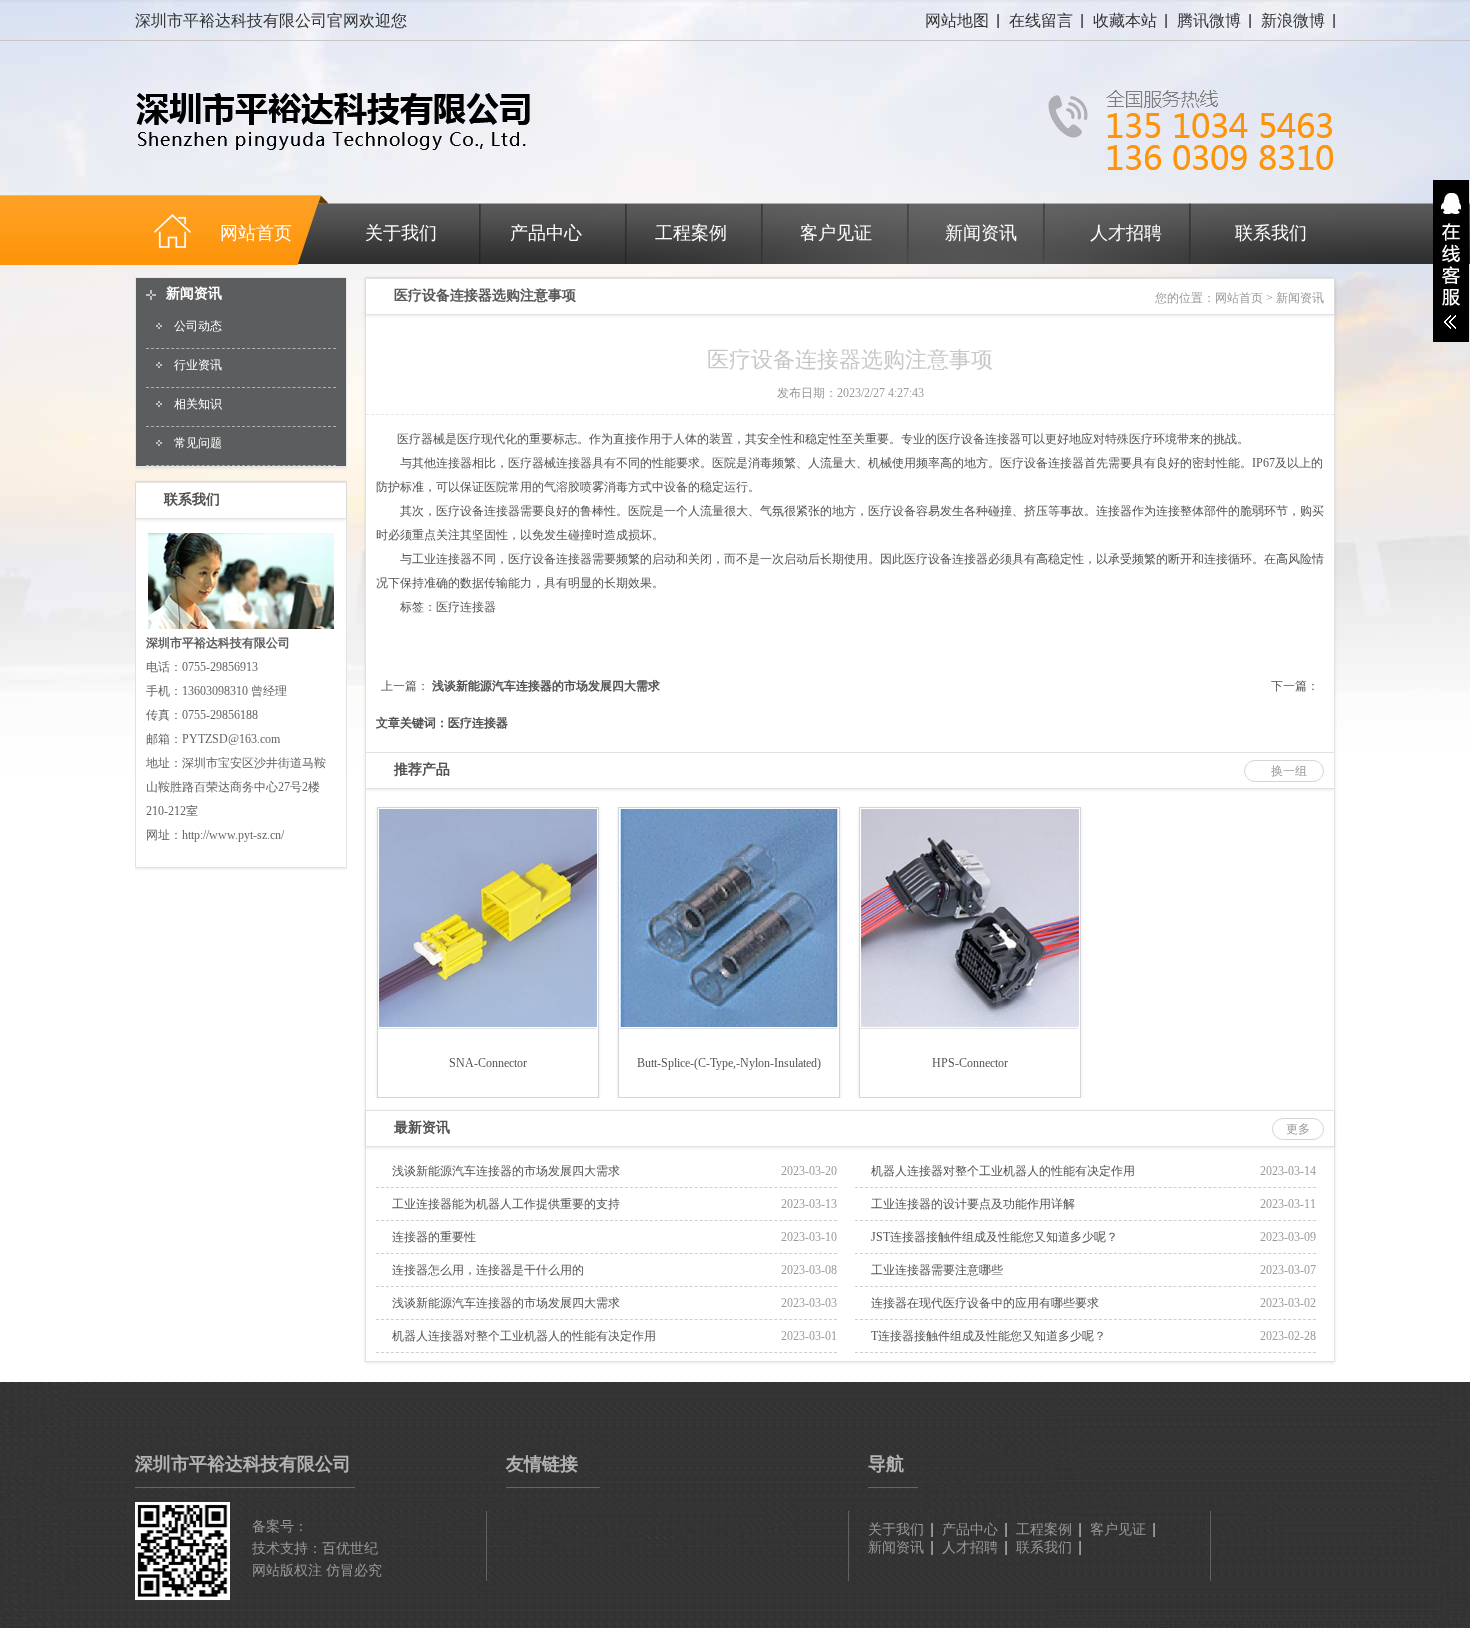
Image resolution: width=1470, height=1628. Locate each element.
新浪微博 (1293, 20)
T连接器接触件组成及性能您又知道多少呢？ (988, 1336)
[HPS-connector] (970, 1023)
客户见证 (836, 233)
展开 (1451, 261)
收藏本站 (1125, 20)
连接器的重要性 (434, 1237)
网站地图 (957, 20)
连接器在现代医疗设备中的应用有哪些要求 (985, 1303)
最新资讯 (422, 1127)
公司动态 (198, 326)
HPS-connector (970, 1063)
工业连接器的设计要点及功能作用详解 (973, 1204)
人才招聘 (1126, 233)
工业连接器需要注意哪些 (937, 1270)
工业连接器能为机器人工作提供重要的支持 (506, 1204)
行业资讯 (198, 365)
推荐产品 (422, 769)
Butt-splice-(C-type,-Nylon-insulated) (729, 1063)
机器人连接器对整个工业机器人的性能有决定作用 (1003, 1171)
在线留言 (1041, 20)
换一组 (1289, 771)
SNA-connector (488, 1063)
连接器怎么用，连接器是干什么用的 (488, 1270)
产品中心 (546, 233)
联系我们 (1271, 233)
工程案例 (691, 233)
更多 (1298, 1129)
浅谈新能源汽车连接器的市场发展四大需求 (546, 686)
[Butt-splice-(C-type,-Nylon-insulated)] (729, 1023)
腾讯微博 (1209, 20)
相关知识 (198, 404)
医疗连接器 (466, 607)
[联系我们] (241, 627)
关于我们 (401, 233)
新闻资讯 (981, 233)
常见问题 (198, 443)
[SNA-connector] (488, 1023)
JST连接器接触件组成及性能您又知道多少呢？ (994, 1237)
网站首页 (1239, 298)
